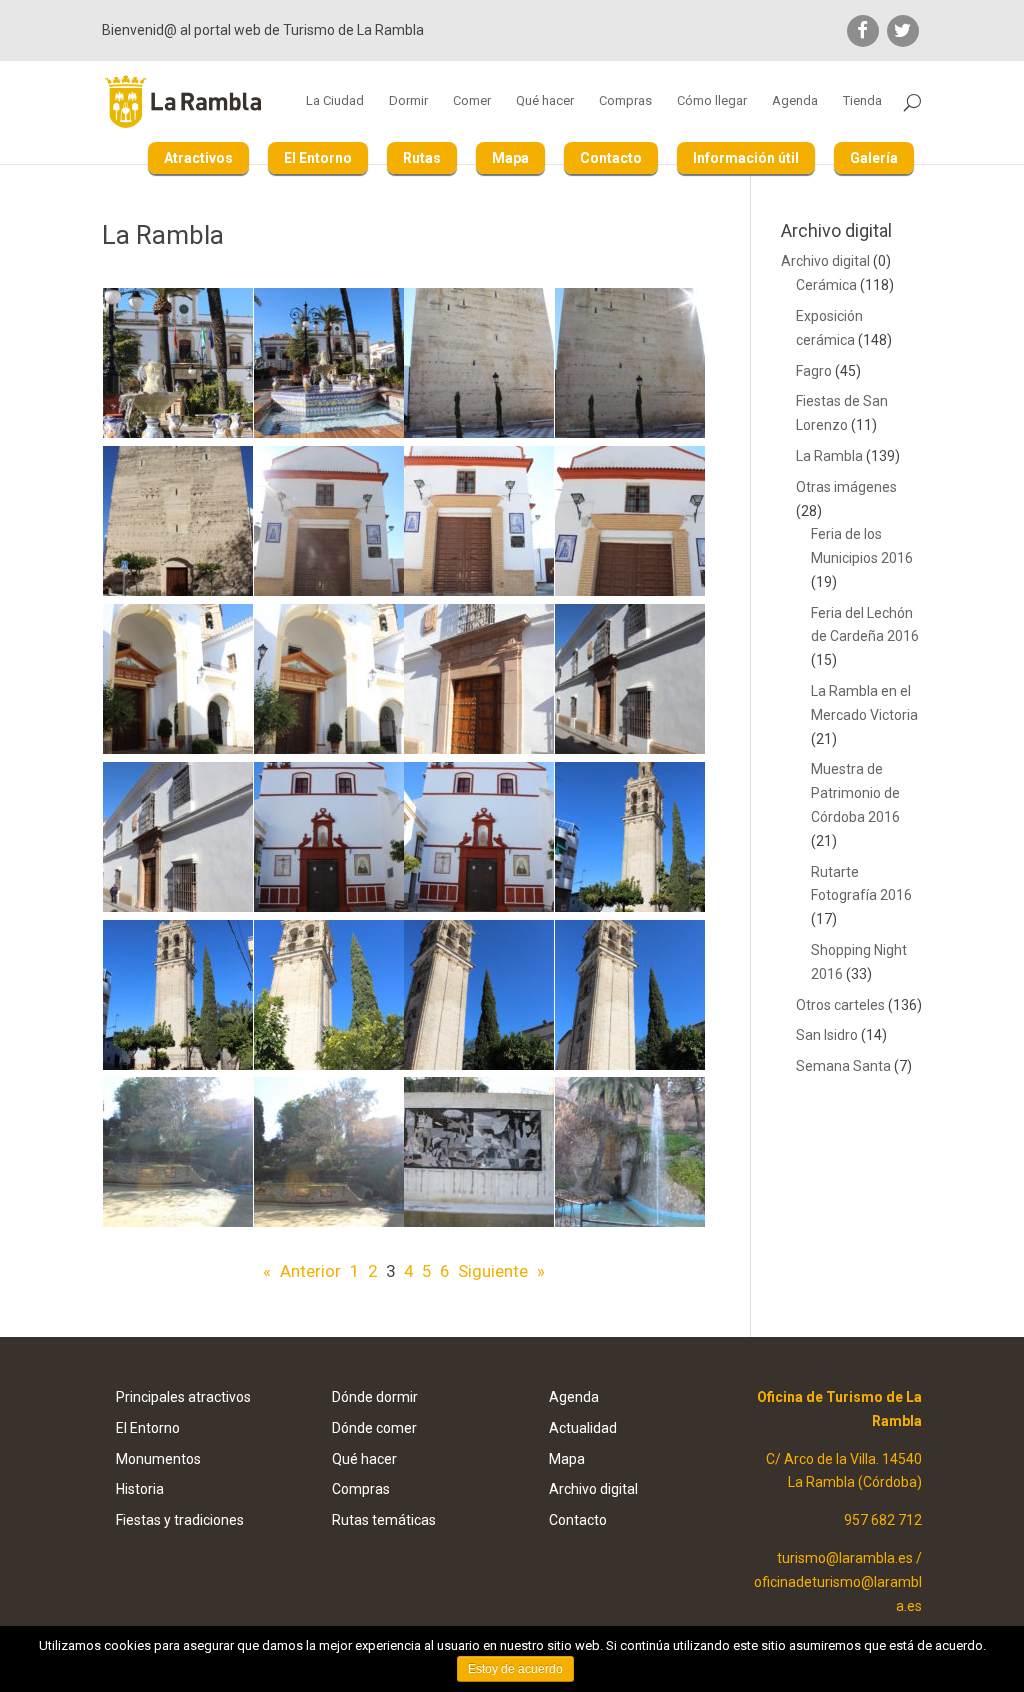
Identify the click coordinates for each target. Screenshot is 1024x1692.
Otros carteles (840, 1005)
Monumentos (158, 1459)
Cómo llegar (712, 101)
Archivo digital (825, 261)
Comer (472, 101)
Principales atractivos (183, 1397)
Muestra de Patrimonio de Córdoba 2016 (855, 793)
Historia (140, 1489)
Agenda (795, 101)
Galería (874, 158)
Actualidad (583, 1428)
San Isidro (827, 1035)
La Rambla (829, 456)
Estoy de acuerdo (515, 1669)
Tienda (862, 101)
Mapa (510, 158)
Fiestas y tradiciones (180, 1520)
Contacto (611, 158)
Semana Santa (843, 1066)
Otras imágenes (846, 487)
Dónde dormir (375, 1397)
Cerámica (826, 285)
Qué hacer (545, 101)
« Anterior (302, 1271)
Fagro (814, 371)
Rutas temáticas (384, 1520)
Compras (625, 101)
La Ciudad (335, 101)
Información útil (746, 158)
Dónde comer (374, 1428)
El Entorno (318, 158)
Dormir (408, 101)
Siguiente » (501, 1271)
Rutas (422, 158)
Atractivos (198, 158)
